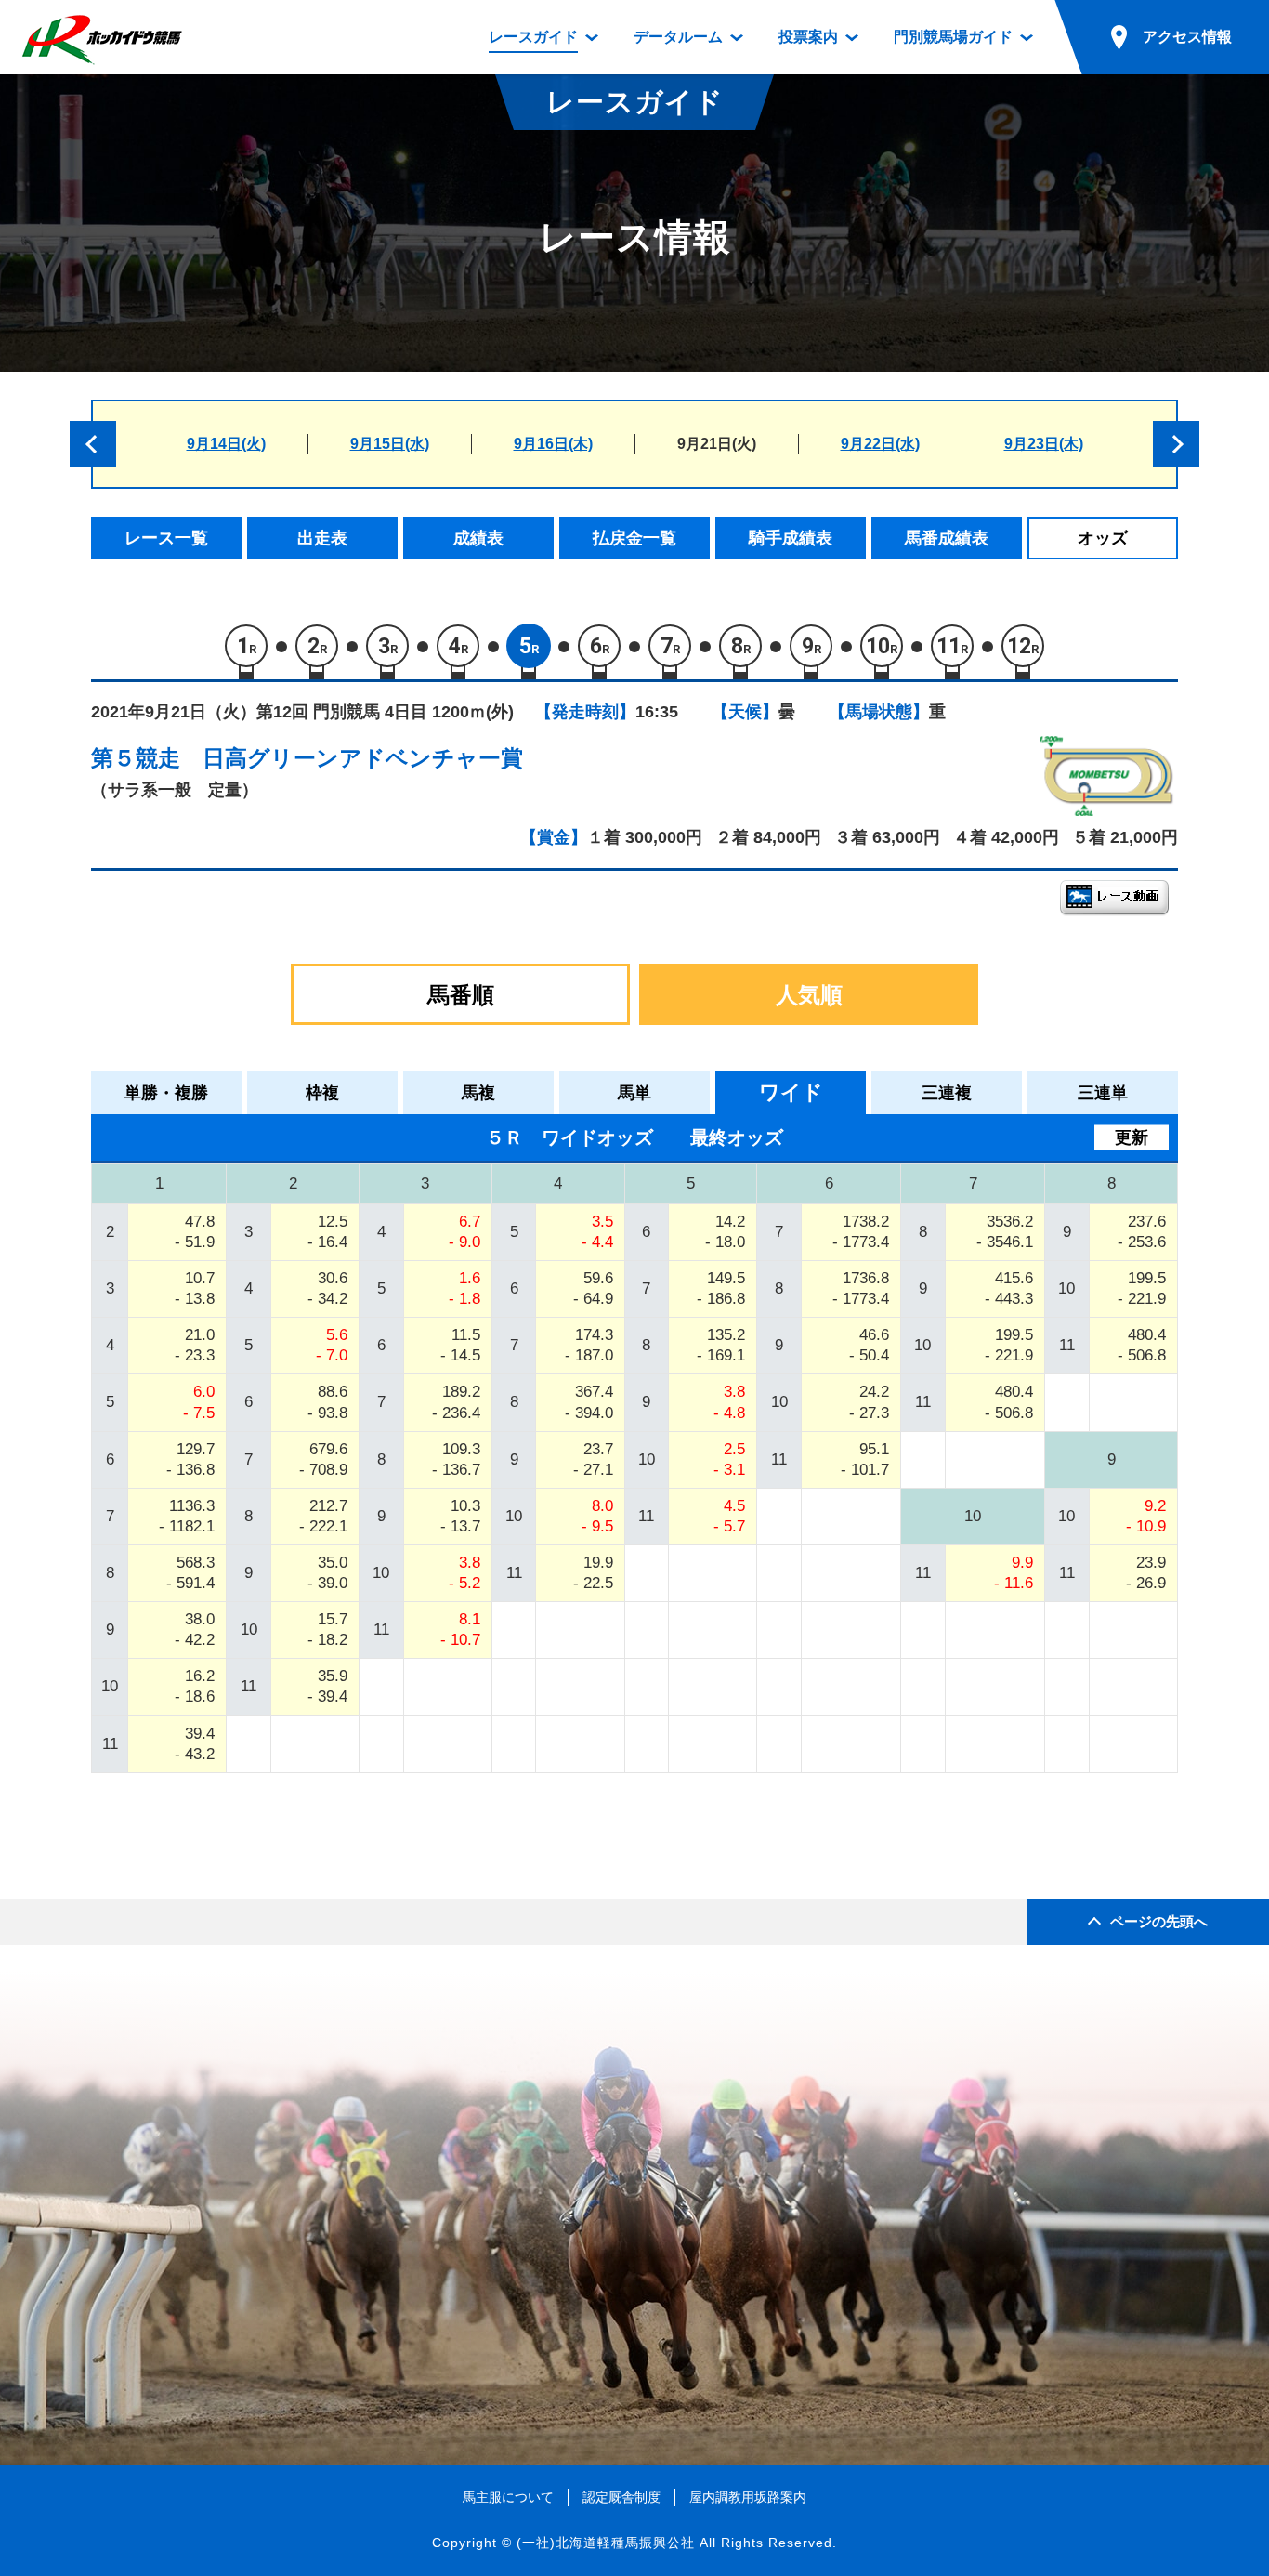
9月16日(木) (553, 444)
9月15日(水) (390, 444)
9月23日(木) (1044, 444)
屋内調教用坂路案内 (748, 2497)
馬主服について (508, 2497)
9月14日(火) (226, 444)
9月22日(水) (880, 444)
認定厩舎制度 (621, 2497)
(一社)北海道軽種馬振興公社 (606, 2543)
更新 (1132, 1137)
